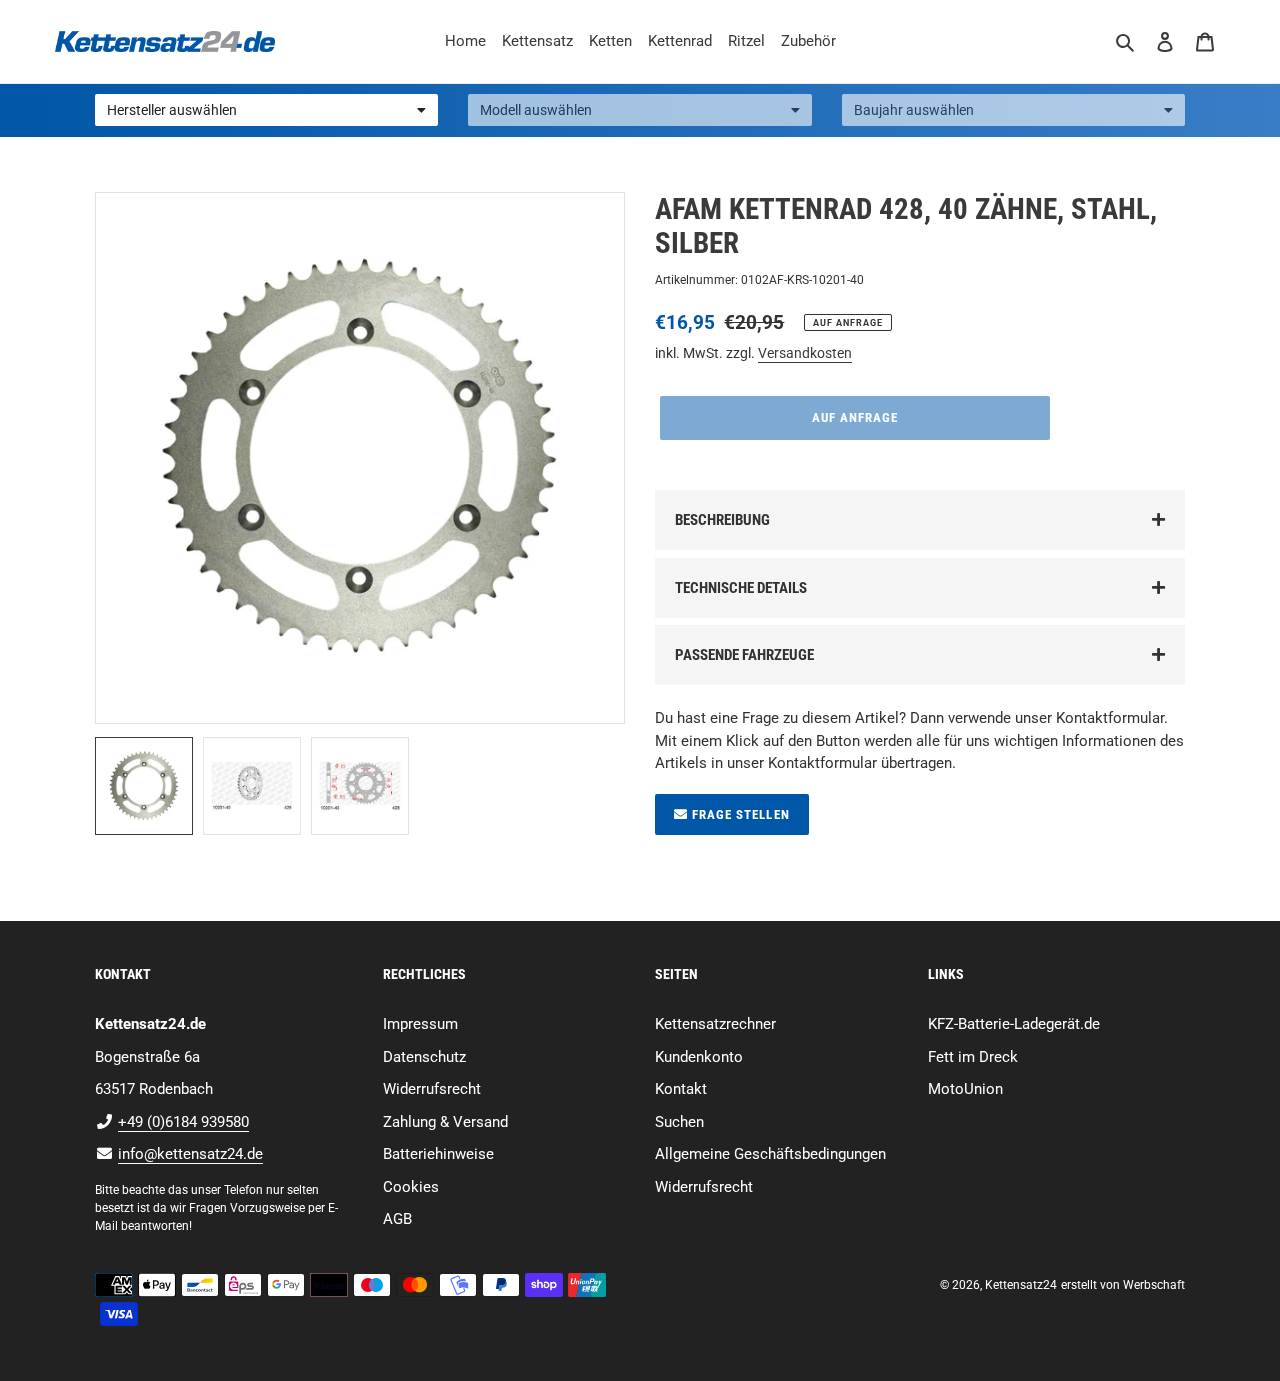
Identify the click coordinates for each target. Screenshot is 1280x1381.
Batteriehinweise (438, 1154)
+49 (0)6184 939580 (183, 1122)
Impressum (420, 1024)
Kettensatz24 (1021, 1285)
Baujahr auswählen (914, 110)
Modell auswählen (536, 110)
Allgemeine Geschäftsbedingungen (770, 1154)
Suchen (679, 1122)
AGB (397, 1219)
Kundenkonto (699, 1057)
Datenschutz (424, 1057)
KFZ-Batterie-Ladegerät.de (1014, 1024)
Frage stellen (739, 814)
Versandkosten (805, 353)
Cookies (411, 1187)
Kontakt (681, 1089)
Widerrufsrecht (432, 1089)
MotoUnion (965, 1089)
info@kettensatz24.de (190, 1154)
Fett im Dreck (973, 1057)
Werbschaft (1154, 1285)
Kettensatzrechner (715, 1024)
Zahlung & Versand (445, 1122)
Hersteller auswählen (172, 110)
